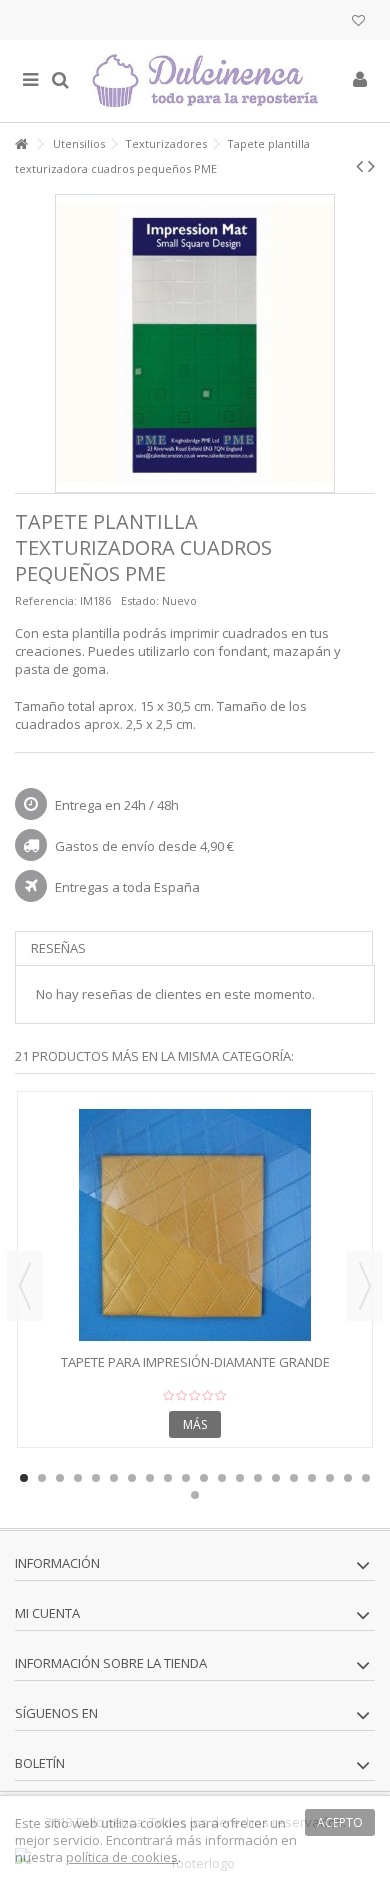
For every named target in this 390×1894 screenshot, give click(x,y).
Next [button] (365, 1286)
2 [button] (42, 1478)
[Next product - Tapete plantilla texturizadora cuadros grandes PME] (371, 166)
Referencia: (46, 600)
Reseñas (58, 948)
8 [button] (150, 1478)
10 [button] (186, 1478)
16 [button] (294, 1478)
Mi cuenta (47, 1613)
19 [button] (348, 1478)
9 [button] (168, 1478)
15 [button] (276, 1478)
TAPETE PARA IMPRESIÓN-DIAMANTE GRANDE (195, 1362)
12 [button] (222, 1478)
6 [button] (114, 1478)
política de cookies (122, 1857)
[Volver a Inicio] (21, 144)
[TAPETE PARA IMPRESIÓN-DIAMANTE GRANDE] (195, 1225)
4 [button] (78, 1478)
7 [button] (132, 1478)
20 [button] (366, 1478)
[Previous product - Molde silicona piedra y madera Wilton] (359, 166)
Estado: (140, 600)
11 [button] (204, 1478)
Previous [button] (25, 1286)
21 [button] (195, 1495)
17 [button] (312, 1478)
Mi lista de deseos (358, 22)
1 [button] (24, 1478)
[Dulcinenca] (210, 81)
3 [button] (60, 1478)
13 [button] (240, 1478)
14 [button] (258, 1478)
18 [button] (330, 1478)
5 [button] (96, 1478)
